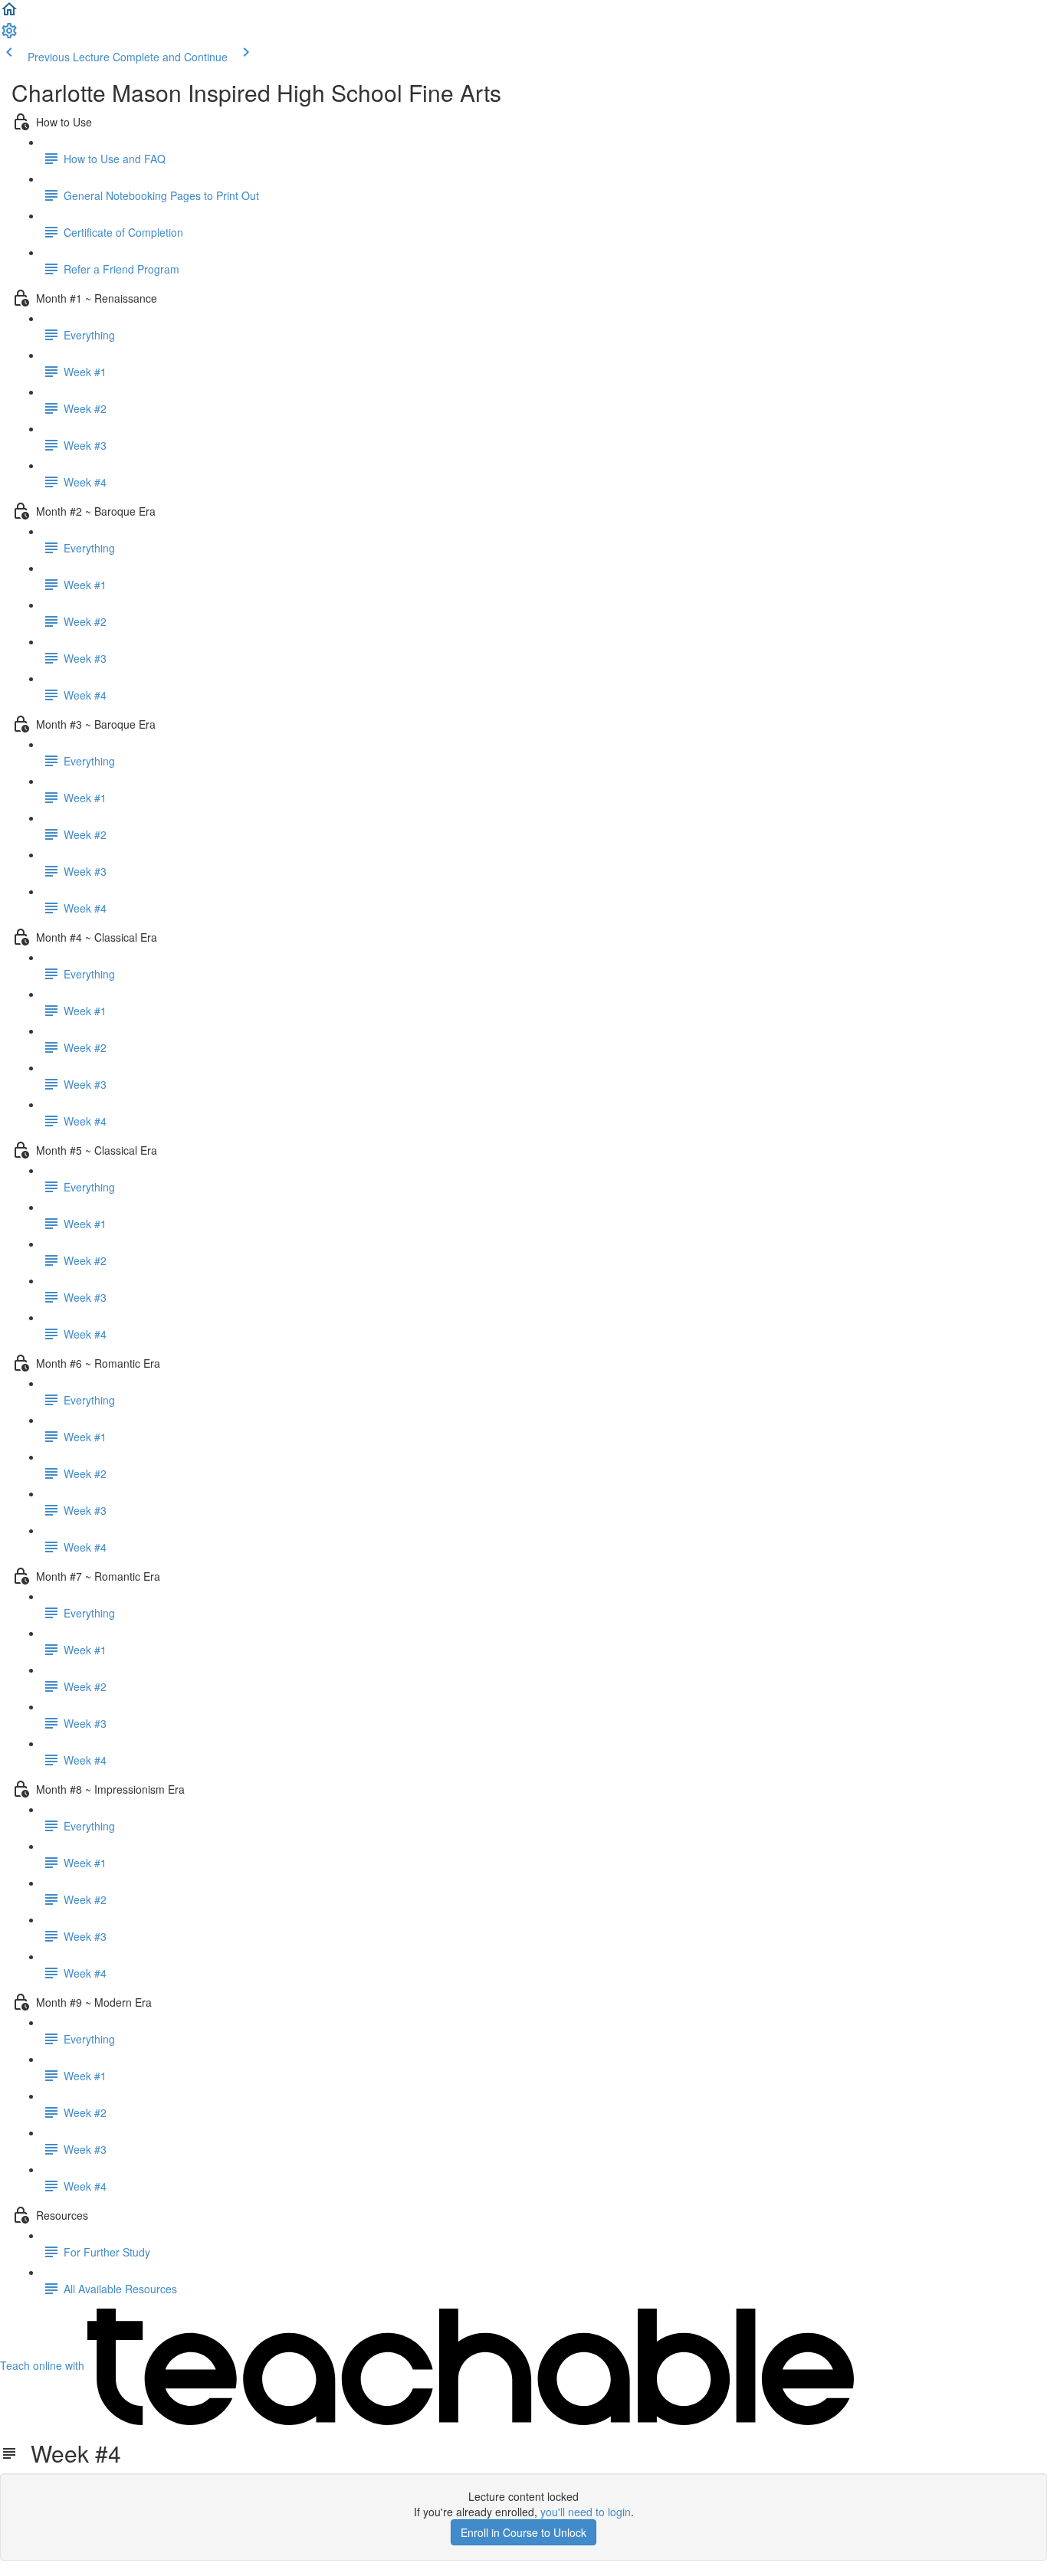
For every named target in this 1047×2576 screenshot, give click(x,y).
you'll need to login (586, 2512)
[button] (9, 14)
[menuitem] (9, 35)
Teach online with (44, 2365)
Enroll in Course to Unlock (523, 2532)
